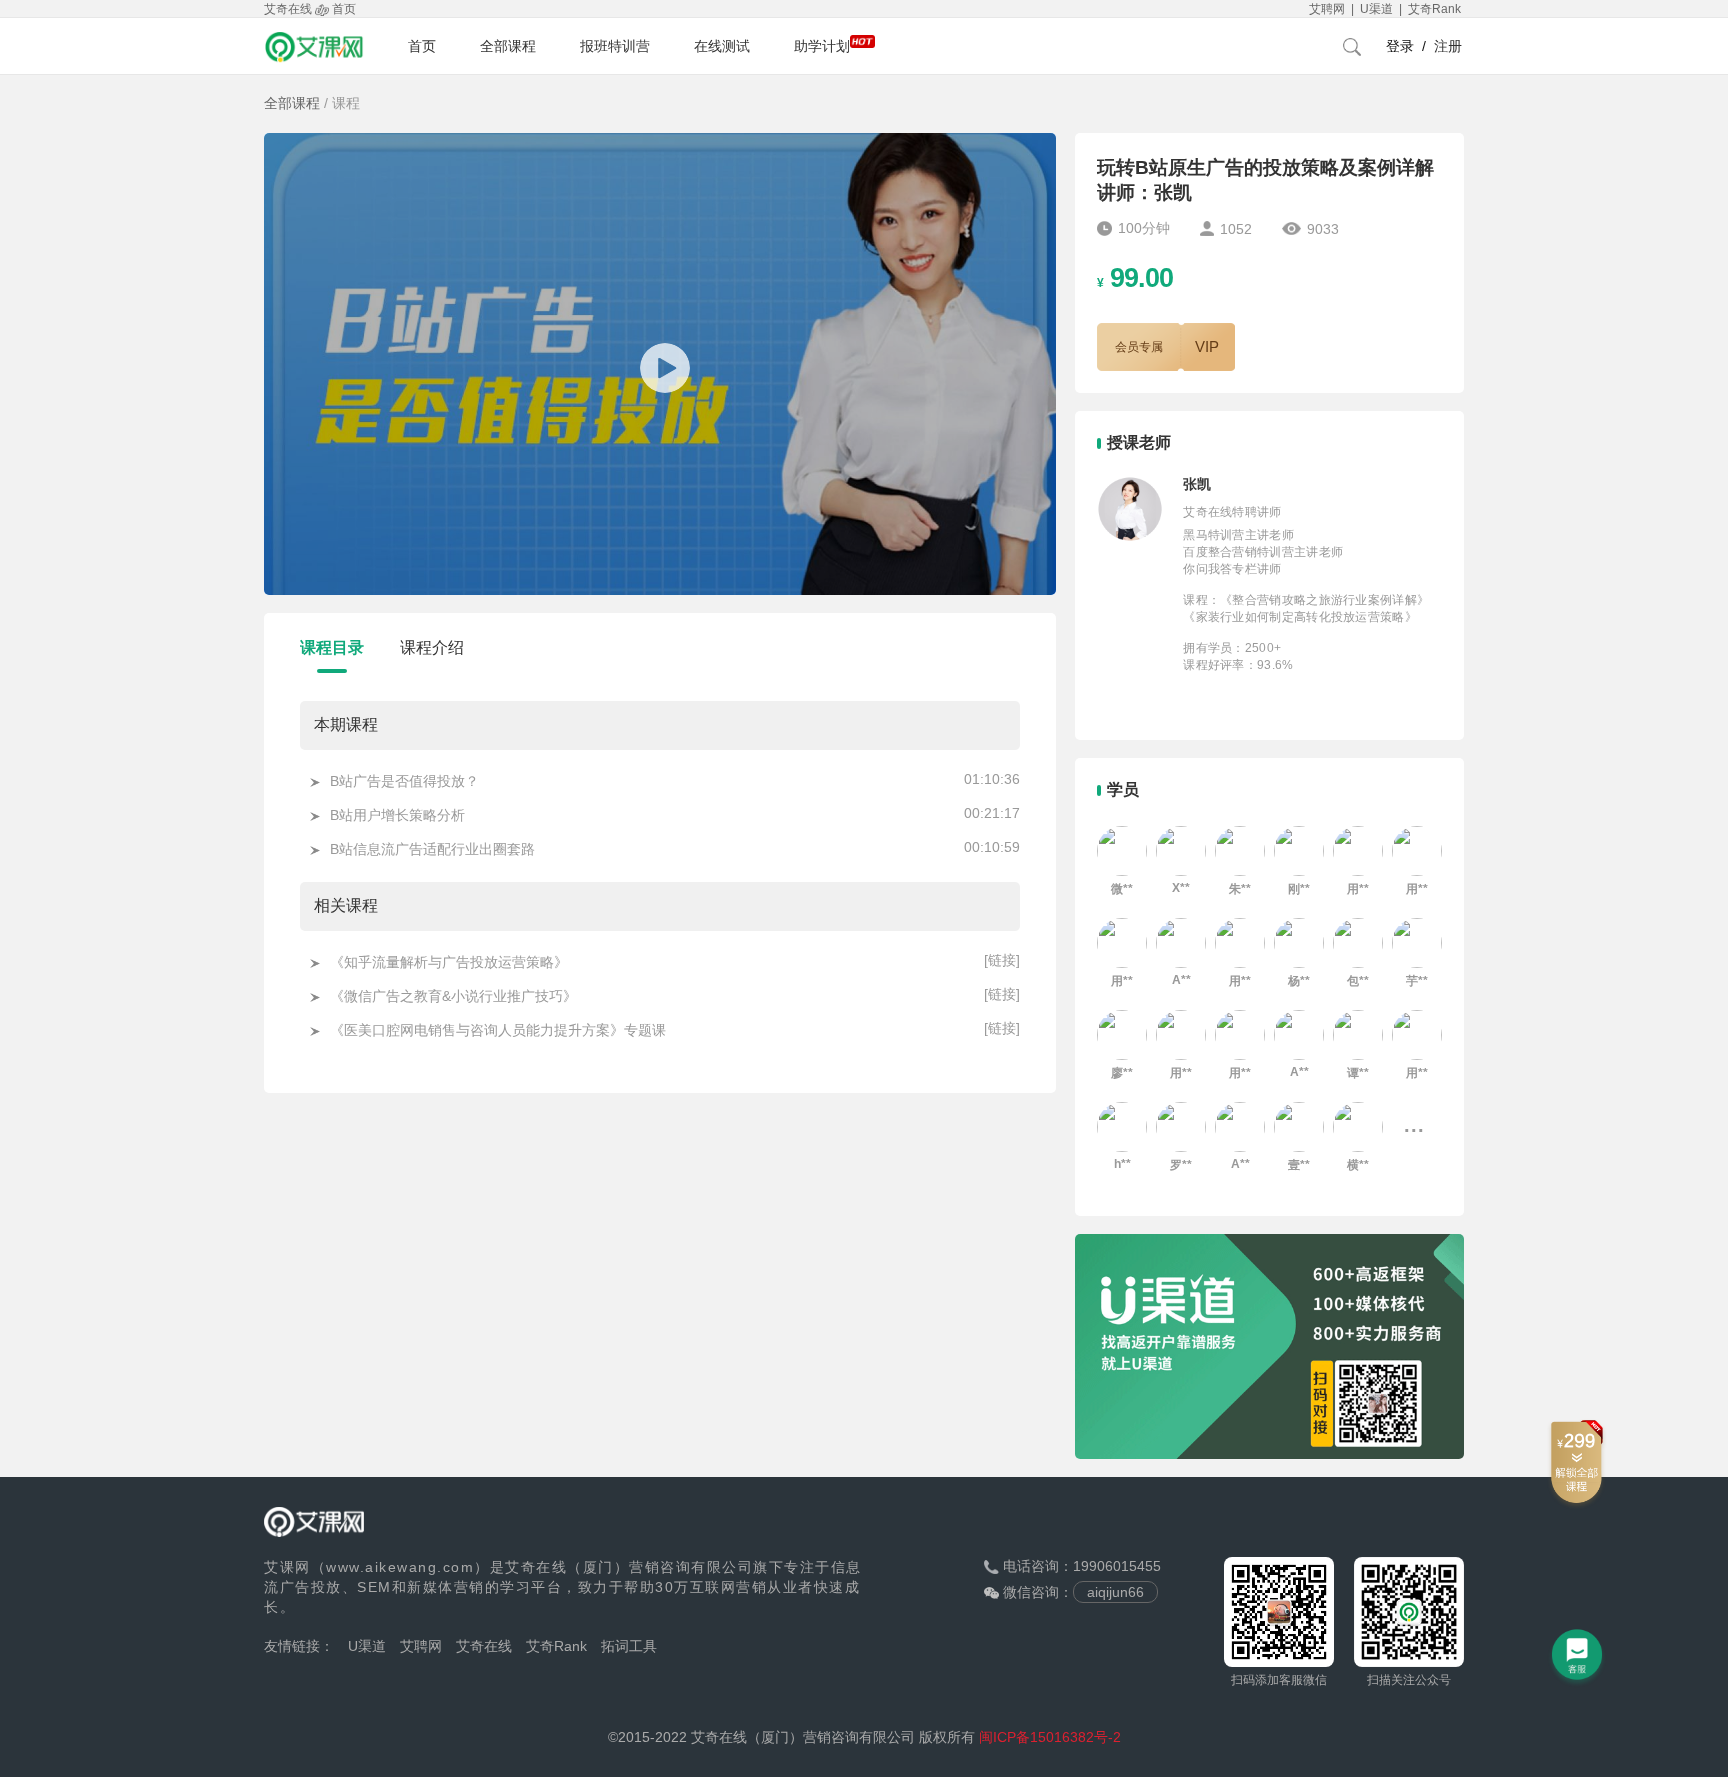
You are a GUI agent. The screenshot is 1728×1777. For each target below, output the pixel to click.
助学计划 (822, 46)
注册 (1448, 46)
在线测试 (722, 46)
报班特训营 (615, 46)
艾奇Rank (556, 1646)
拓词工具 (629, 1646)
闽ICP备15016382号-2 (1050, 1737)
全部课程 (508, 46)
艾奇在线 (484, 1646)
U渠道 (367, 1646)
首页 (422, 46)
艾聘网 (421, 1646)
